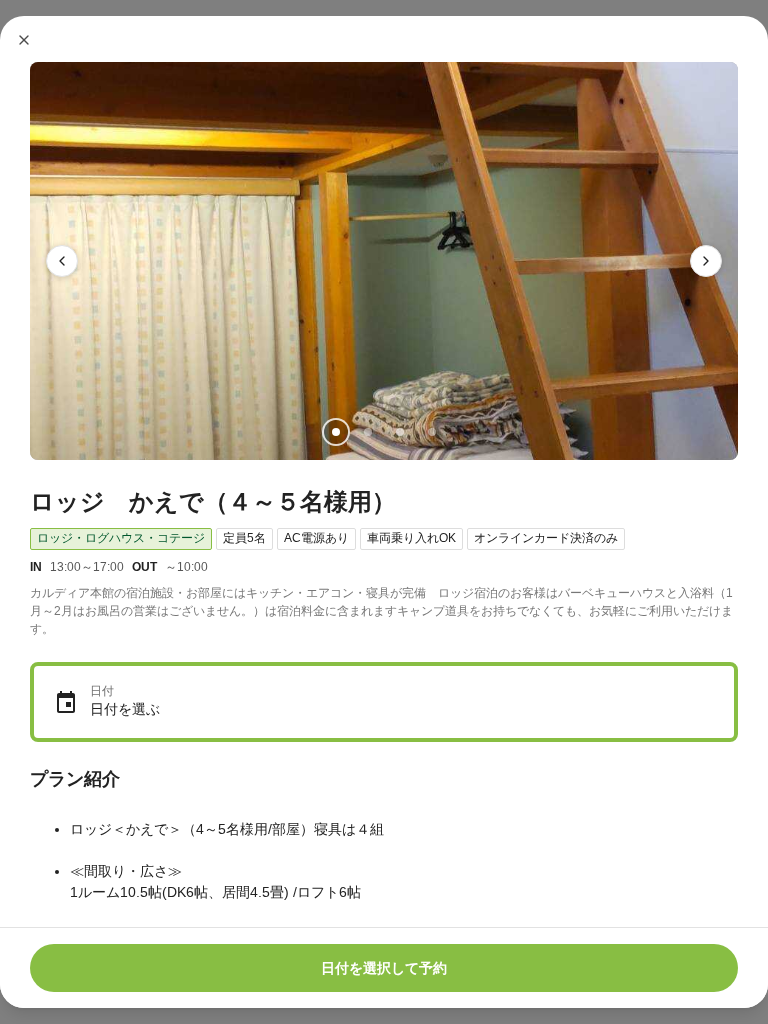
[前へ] (62, 261)
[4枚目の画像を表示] (432, 432)
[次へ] (706, 261)
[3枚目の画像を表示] (400, 432)
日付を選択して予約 (384, 968)
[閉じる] (24, 40)
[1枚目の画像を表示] (336, 432)
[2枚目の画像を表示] (368, 432)
